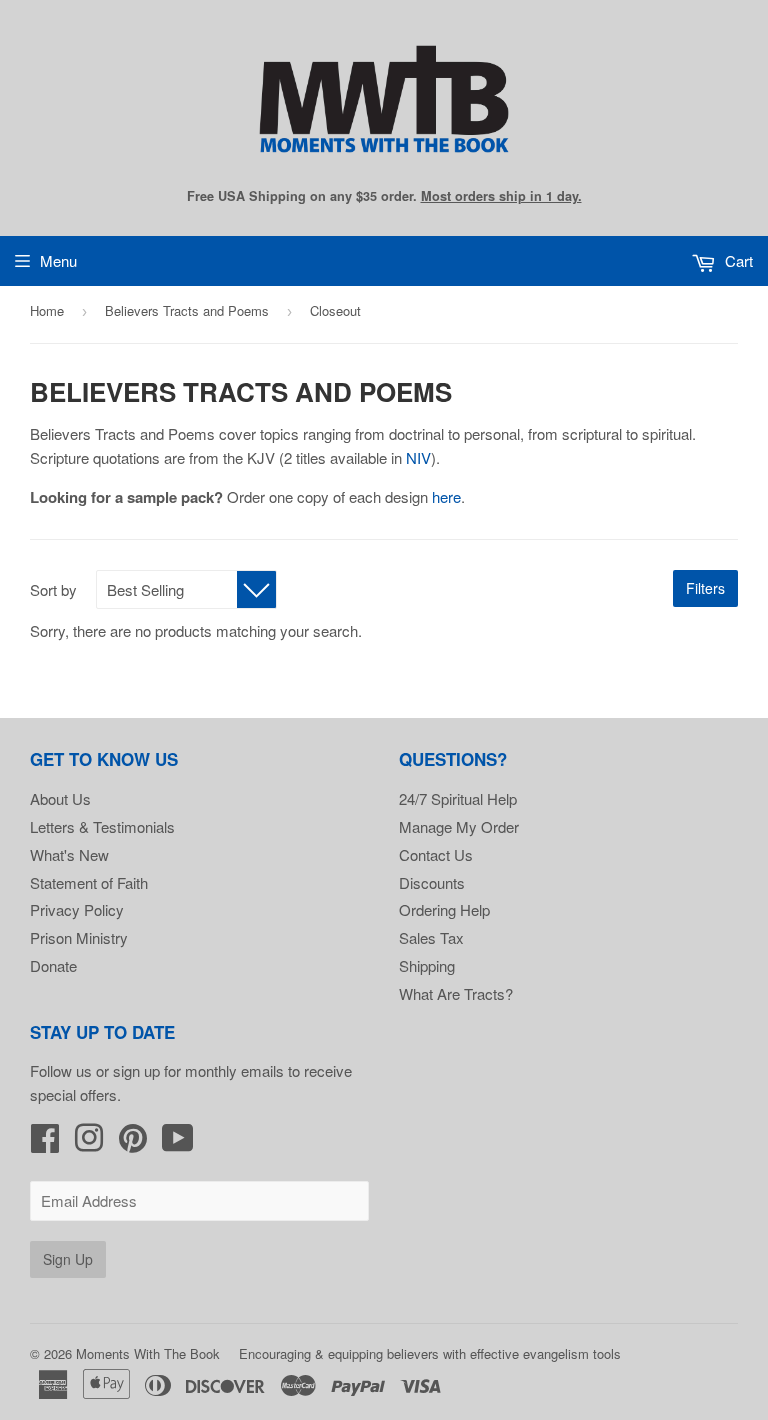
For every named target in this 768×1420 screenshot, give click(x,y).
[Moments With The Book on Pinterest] (133, 1143)
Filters (705, 588)
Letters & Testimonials (102, 826)
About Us (60, 798)
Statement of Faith (89, 882)
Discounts (432, 882)
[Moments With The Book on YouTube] (178, 1143)
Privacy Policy (77, 909)
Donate (53, 965)
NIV (418, 457)
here (446, 496)
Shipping (427, 965)
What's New (69, 854)
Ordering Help (444, 909)
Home (47, 310)
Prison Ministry (79, 937)
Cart (737, 260)
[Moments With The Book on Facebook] (45, 1143)
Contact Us (436, 854)
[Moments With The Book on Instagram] (89, 1143)
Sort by (53, 589)
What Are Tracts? (456, 993)
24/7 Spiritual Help (458, 798)
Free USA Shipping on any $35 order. (384, 196)
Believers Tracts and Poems (187, 310)
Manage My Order (459, 826)
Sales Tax (431, 937)
